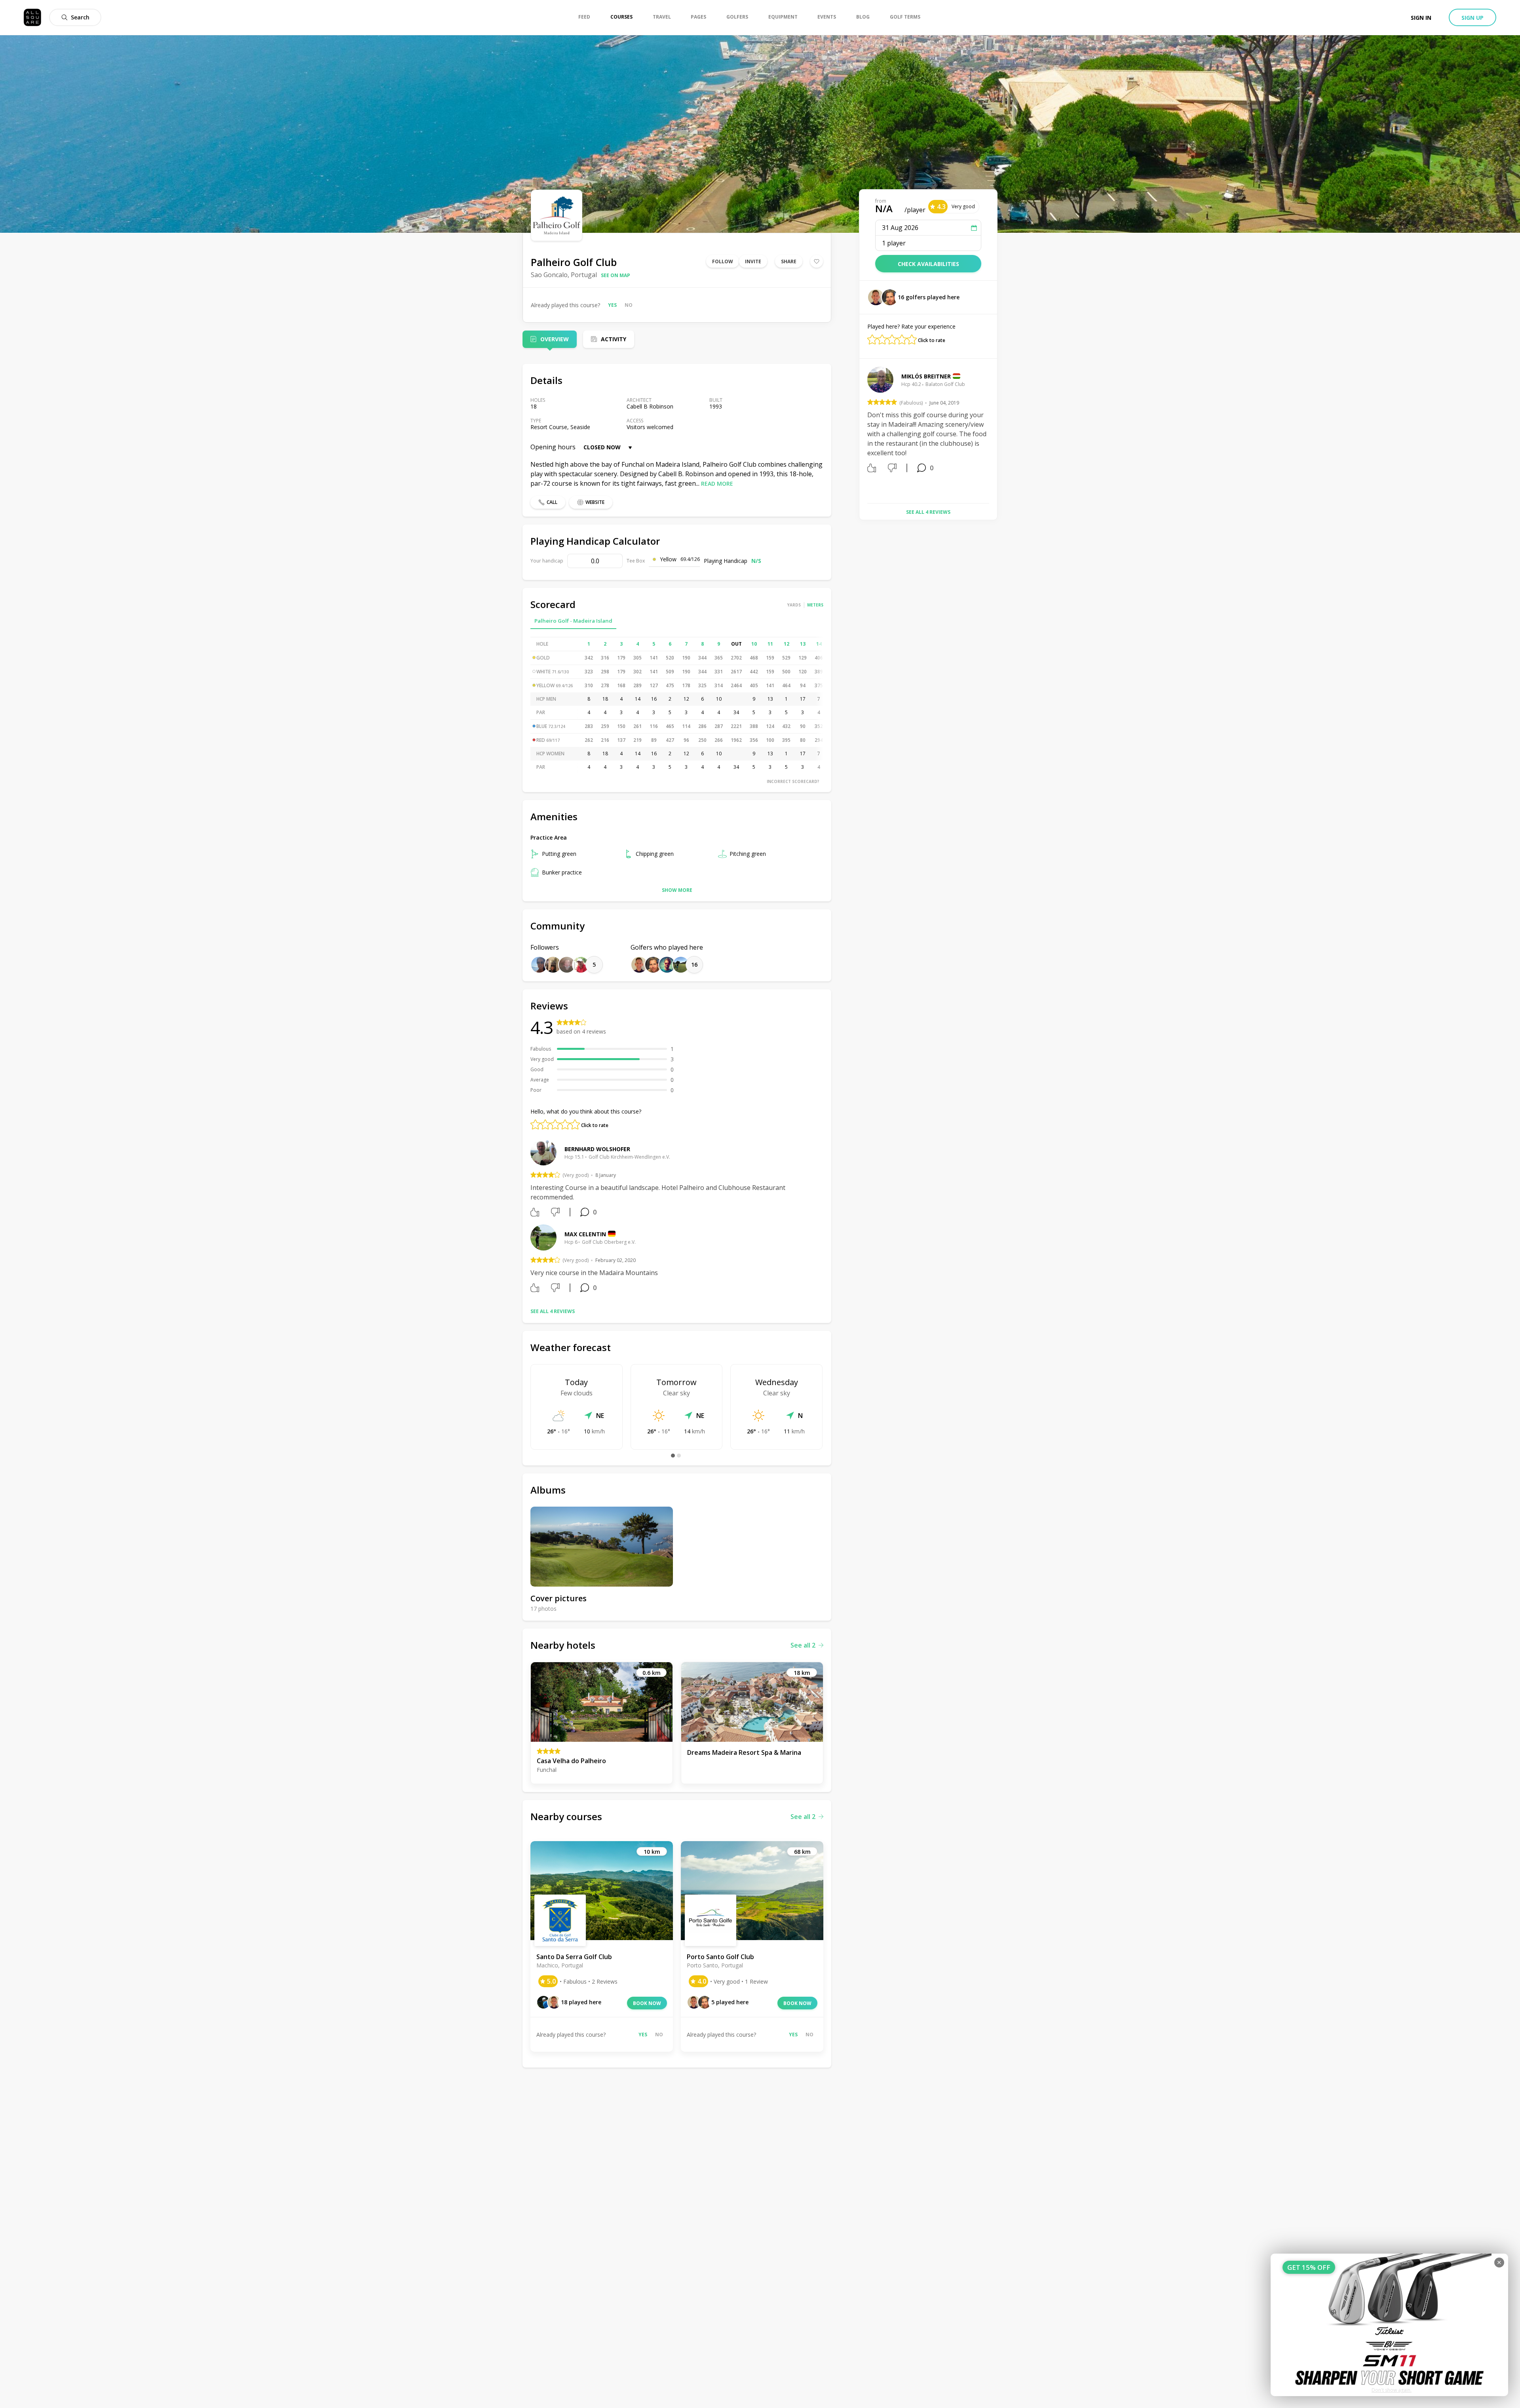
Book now (647, 2003)
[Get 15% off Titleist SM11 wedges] (1389, 2325)
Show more (677, 890)
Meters (815, 605)
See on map (616, 275)
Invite (753, 261)
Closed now (602, 447)
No (629, 305)
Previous (861, 432)
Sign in (1421, 18)
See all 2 (803, 1645)
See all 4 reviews (553, 1311)
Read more (717, 484)
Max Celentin (585, 1234)
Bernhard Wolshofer (597, 1149)
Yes (612, 305)
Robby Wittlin (923, 376)
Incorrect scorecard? (793, 781)
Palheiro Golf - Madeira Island (573, 621)
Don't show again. (1392, 2390)
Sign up (1472, 18)
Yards (794, 605)
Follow (723, 261)
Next (995, 432)
